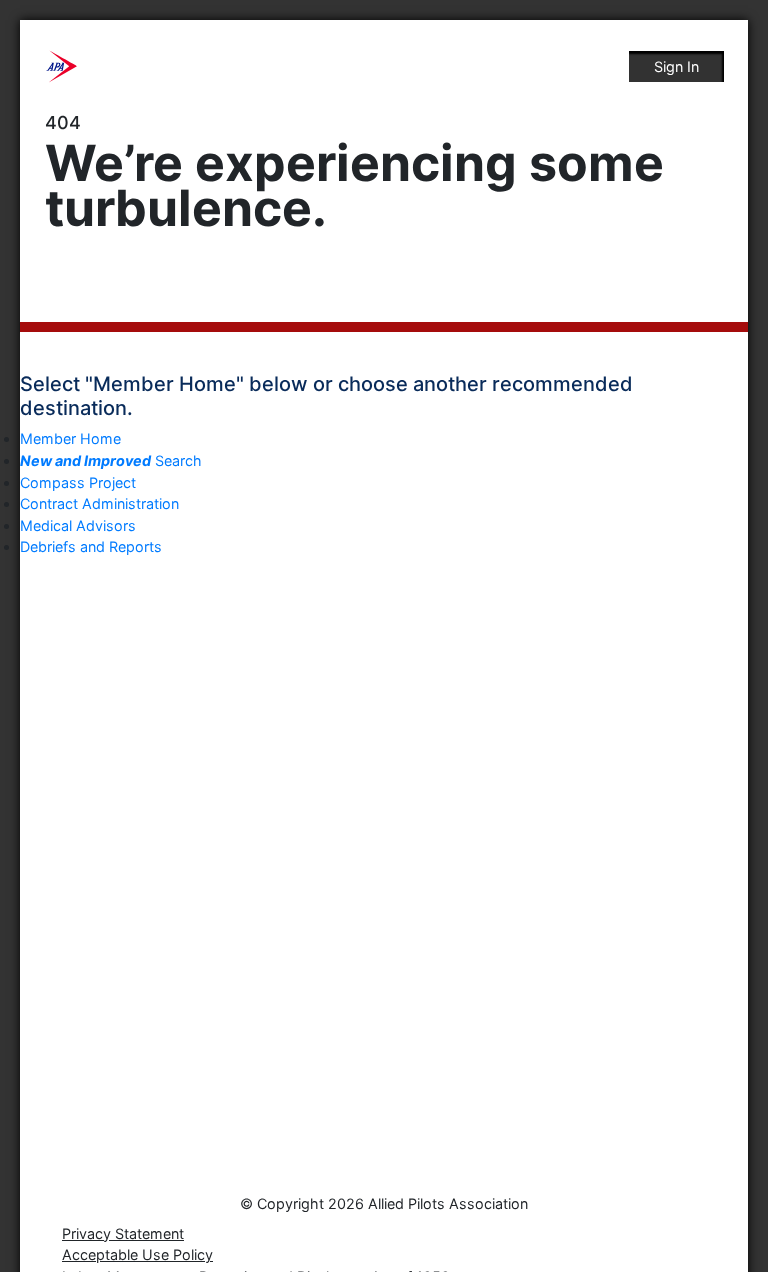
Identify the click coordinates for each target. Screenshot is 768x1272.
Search (111, 460)
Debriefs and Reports (91, 546)
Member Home (70, 438)
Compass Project (78, 482)
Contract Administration (99, 503)
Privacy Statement (123, 1233)
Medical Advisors (78, 525)
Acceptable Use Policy (137, 1254)
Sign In (676, 66)
